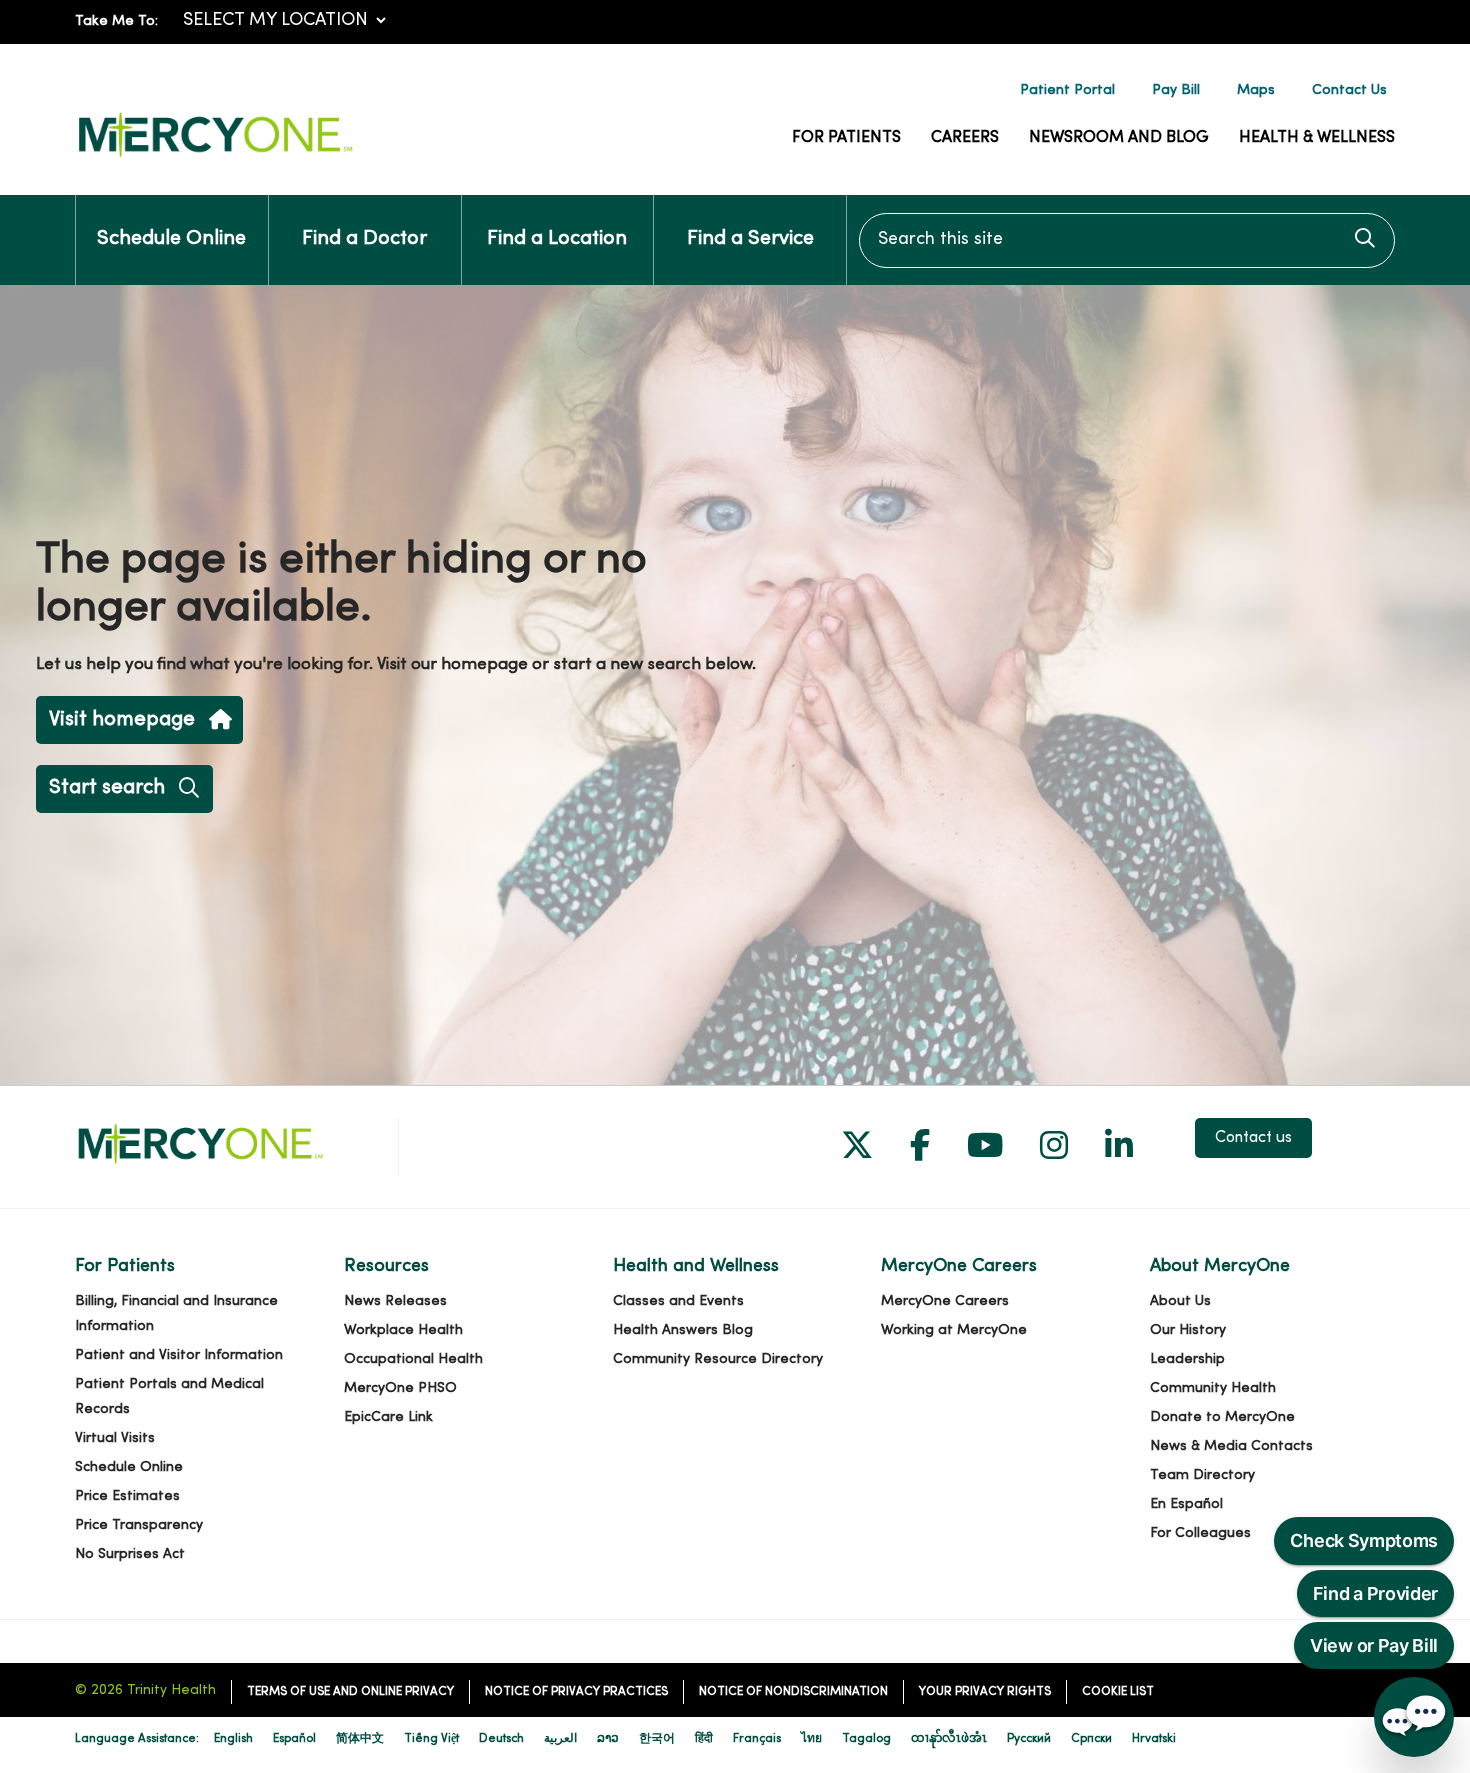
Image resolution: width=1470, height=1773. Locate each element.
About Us (1180, 1301)
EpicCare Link (388, 1417)
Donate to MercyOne (1222, 1417)
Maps (1256, 90)
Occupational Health (413, 1359)
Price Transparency (139, 1525)
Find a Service (750, 239)
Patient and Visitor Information (179, 1355)
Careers (965, 138)
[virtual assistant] (1414, 1717)
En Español (1186, 1504)
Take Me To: (116, 21)
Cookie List (1118, 1692)
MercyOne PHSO (400, 1388)
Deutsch (501, 1739)
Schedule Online (171, 239)
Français (757, 1739)
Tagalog (866, 1739)
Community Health (1213, 1388)
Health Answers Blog (683, 1330)
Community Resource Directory (718, 1359)
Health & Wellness (1317, 138)
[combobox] (1127, 240)
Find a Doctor (364, 239)
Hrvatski (1154, 1739)
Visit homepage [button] (122, 720)
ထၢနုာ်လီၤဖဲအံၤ (949, 1739)
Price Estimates (127, 1496)
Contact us (1253, 1138)
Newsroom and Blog (1119, 138)
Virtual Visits (115, 1438)
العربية (560, 1739)
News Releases (395, 1301)
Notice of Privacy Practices (576, 1692)
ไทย (811, 1739)
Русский (1029, 1739)
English (233, 1739)
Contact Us (1349, 90)
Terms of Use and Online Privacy (350, 1692)
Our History (1188, 1330)
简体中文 (360, 1739)
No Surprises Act (130, 1554)
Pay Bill (1176, 90)
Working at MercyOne (954, 1330)
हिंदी (704, 1739)
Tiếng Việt (431, 1739)
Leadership (1187, 1359)
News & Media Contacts (1231, 1446)
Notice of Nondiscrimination (793, 1692)
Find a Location (557, 239)
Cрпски (1091, 1739)
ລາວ (608, 1739)
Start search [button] (107, 788)
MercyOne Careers (945, 1301)
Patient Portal (1067, 90)
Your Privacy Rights (985, 1692)
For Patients (846, 138)
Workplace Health (403, 1330)
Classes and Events (678, 1301)
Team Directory (1202, 1475)
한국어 (657, 1739)
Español (294, 1739)
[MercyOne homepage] (215, 157)
